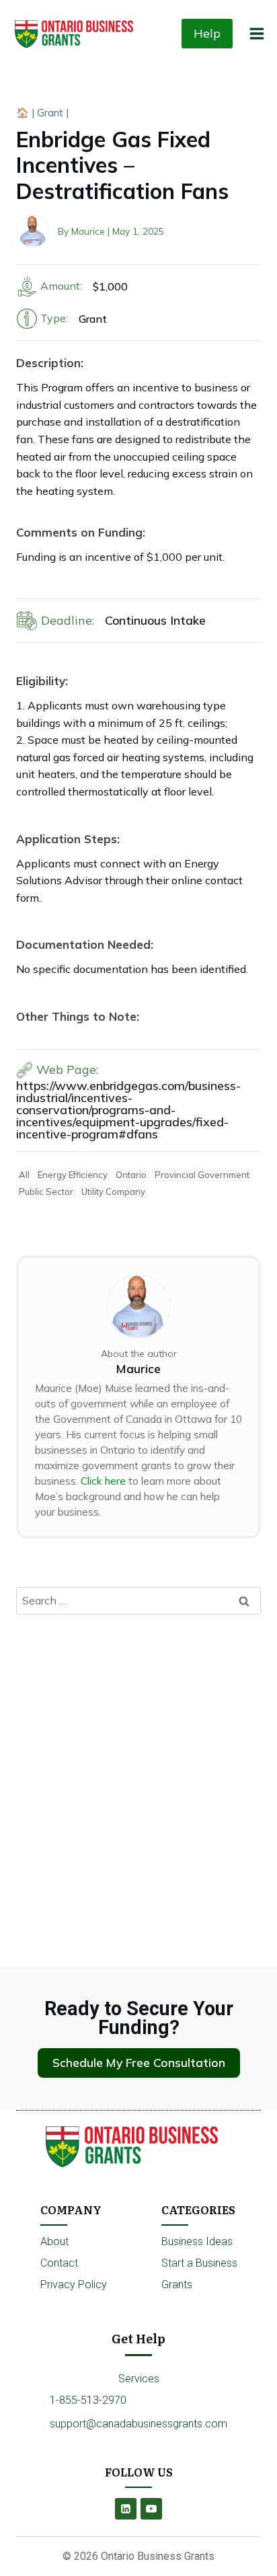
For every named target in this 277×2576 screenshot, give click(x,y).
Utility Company (113, 1192)
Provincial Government (202, 1175)
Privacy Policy (74, 2285)
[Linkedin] (126, 2509)
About (54, 2241)
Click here (103, 1481)
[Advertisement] (138, 1769)
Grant (50, 113)
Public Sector (46, 1192)
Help (207, 33)
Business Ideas (197, 2241)
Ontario (131, 1175)
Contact (59, 2263)
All (24, 1175)
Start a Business (199, 2263)
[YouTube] (151, 2509)
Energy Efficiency (73, 1175)
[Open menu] (256, 33)
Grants (177, 2285)
